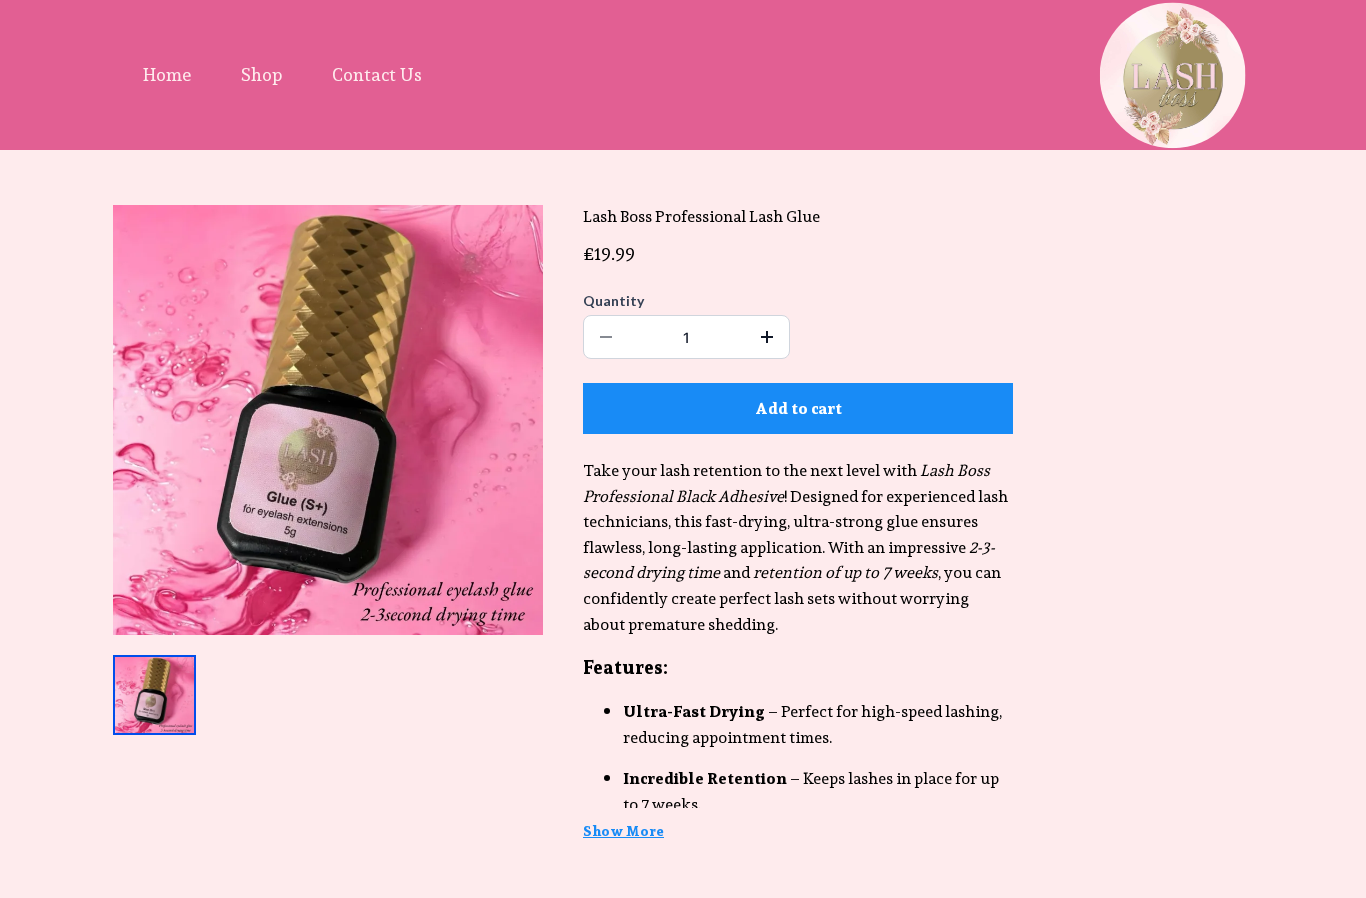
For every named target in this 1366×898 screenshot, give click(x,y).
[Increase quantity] (767, 337)
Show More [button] (623, 831)
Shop (261, 74)
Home (167, 74)
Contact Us (377, 74)
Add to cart (798, 408)
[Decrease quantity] (606, 337)
